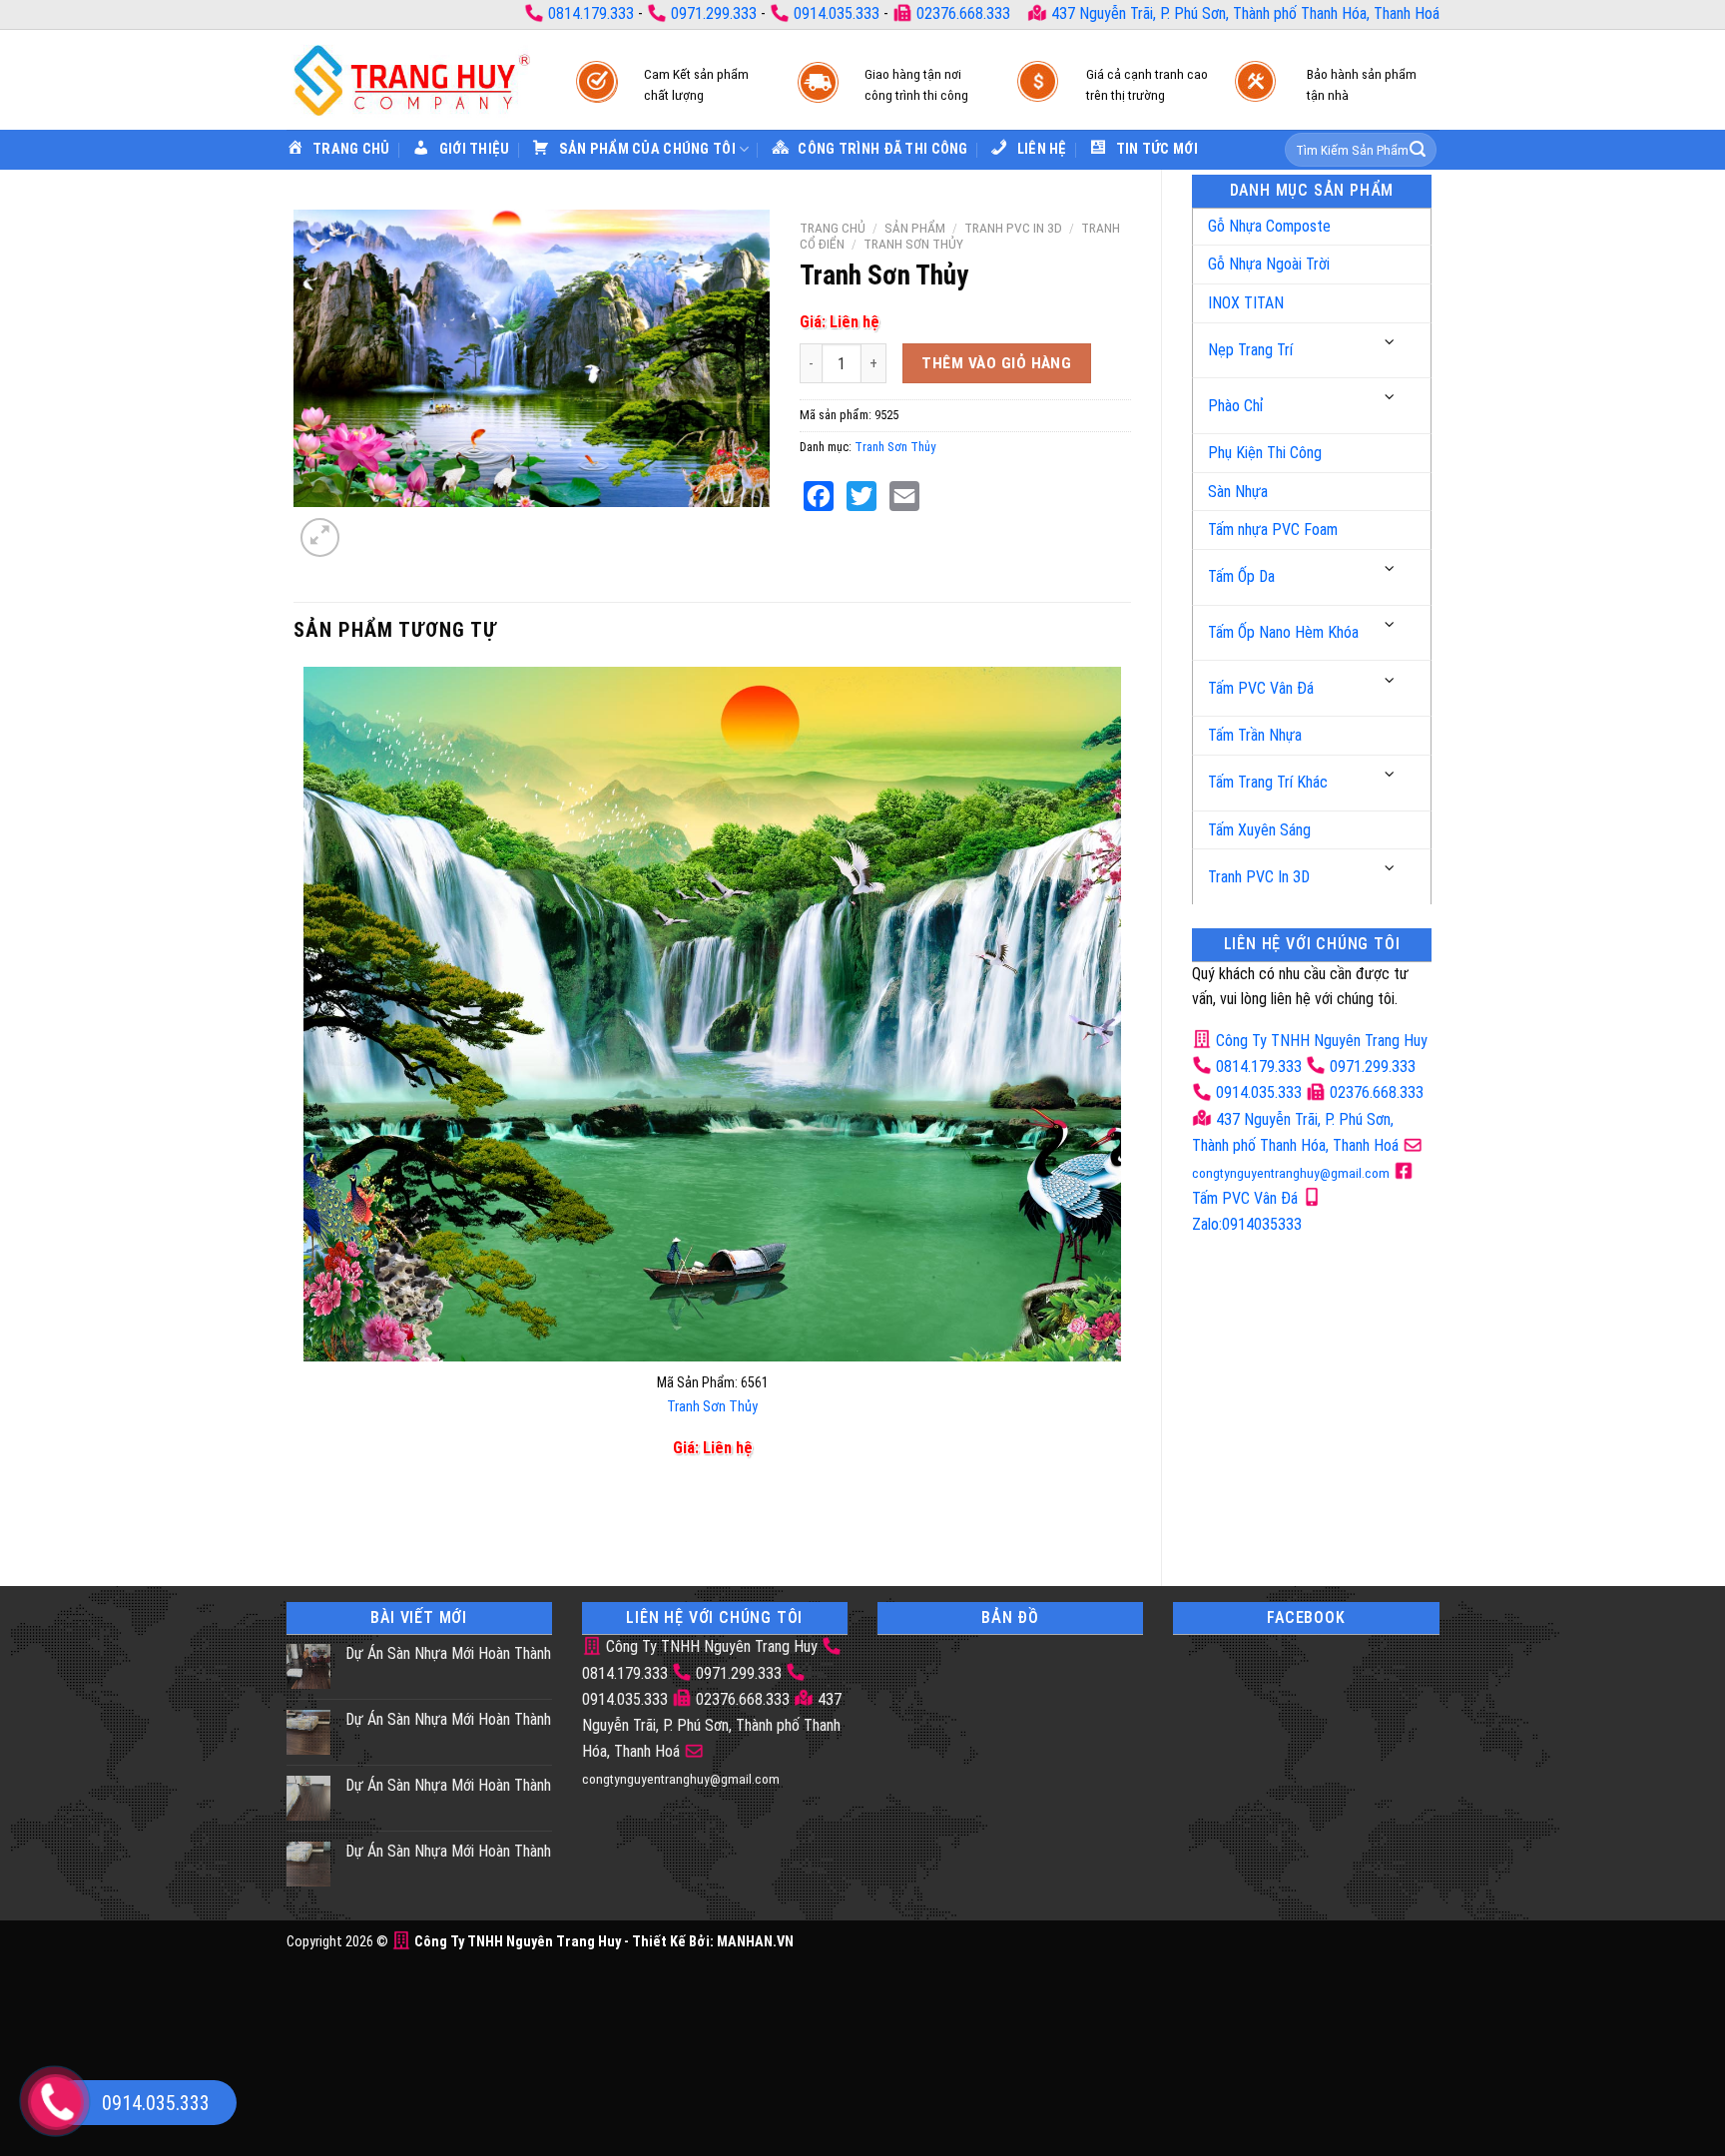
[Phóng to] (320, 538)
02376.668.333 (963, 13)
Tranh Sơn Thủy (913, 244)
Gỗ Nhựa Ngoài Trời (1269, 264)
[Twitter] (862, 496)
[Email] (904, 496)
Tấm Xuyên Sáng (1259, 830)
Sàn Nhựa (1238, 492)
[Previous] (308, 1521)
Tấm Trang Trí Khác (1268, 782)
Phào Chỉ (1236, 406)
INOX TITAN (1246, 303)
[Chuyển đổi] (1391, 343)
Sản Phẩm (915, 228)
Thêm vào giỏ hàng (996, 363)
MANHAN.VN (755, 1942)
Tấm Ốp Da (1241, 576)
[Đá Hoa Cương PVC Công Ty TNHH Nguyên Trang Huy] (411, 79)
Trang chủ (833, 228)
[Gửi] (1418, 150)
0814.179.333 (591, 13)
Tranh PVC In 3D (1259, 877)
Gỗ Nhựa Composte (1269, 226)
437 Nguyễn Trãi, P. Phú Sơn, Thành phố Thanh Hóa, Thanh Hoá (1243, 13)
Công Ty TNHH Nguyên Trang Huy (1320, 1041)
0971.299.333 (714, 13)
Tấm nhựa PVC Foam (1273, 530)
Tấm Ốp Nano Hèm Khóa (1283, 632)
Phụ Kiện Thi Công (1265, 453)
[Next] (368, 527)
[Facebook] (819, 496)
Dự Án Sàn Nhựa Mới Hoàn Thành (448, 1653)
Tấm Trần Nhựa (1255, 735)
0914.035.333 (837, 13)
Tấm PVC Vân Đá (1261, 688)
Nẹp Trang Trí (1250, 350)
